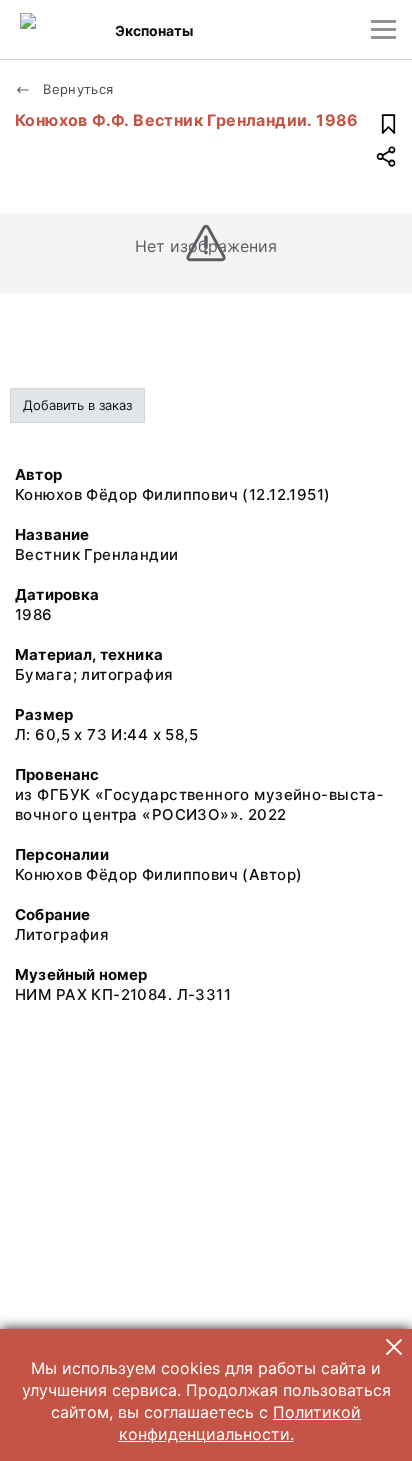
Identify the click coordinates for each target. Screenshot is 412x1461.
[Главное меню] (383, 29)
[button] (394, 1347)
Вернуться (76, 89)
